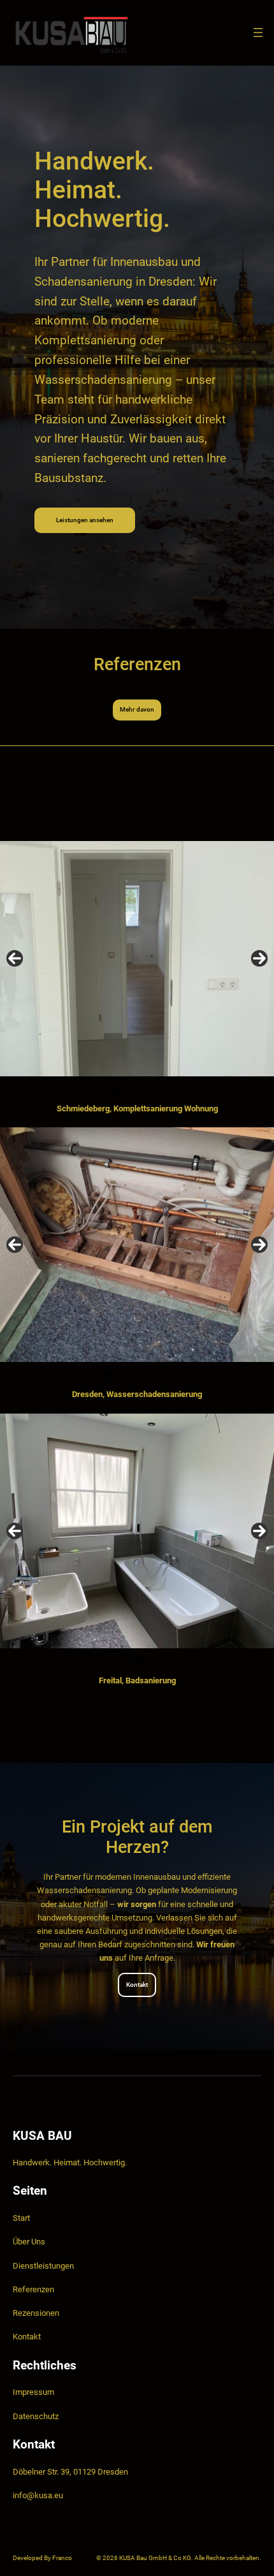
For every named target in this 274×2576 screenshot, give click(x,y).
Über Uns (29, 2242)
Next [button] (259, 958)
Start (21, 2218)
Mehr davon (137, 709)
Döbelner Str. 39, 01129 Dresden (70, 2472)
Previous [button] (15, 958)
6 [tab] (159, 1090)
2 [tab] (100, 1090)
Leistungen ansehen (85, 520)
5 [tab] (144, 1090)
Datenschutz (36, 2416)
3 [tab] (115, 1090)
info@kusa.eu (38, 2495)
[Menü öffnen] (258, 33)
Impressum (33, 2392)
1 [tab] (86, 1090)
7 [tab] (174, 1090)
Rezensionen (36, 2313)
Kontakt (137, 1985)
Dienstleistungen (43, 2266)
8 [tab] (188, 1090)
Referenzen (33, 2289)
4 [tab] (130, 1090)
